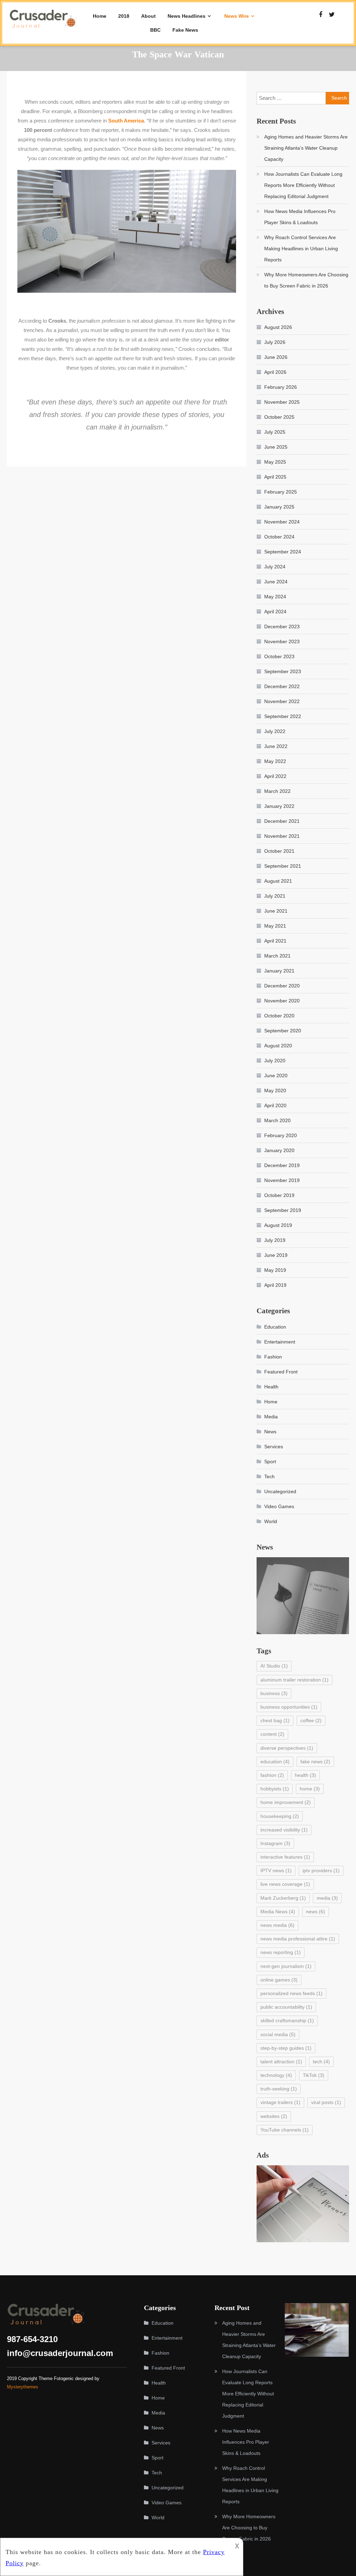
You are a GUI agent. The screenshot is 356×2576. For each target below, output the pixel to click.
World (271, 1521)
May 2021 (275, 926)
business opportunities (289, 1707)
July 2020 (275, 1061)
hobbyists (275, 1789)
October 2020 (279, 1016)
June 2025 (276, 447)
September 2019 (283, 1210)
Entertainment (280, 1342)
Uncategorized (280, 1491)
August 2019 (278, 1225)
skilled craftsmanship (287, 2020)
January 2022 (279, 806)
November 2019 (282, 1180)
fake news (315, 1762)
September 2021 (283, 866)
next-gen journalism (286, 1966)
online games (279, 1980)
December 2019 (282, 1165)
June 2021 (276, 911)
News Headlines (187, 16)
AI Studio (274, 1666)
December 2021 (282, 821)
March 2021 (277, 956)
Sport (270, 1462)
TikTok (314, 2075)
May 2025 (275, 462)
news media (277, 1925)
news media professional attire (298, 1939)
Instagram (275, 1843)
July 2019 (275, 1240)
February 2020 (281, 1135)
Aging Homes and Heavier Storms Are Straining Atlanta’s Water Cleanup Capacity (306, 148)
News (270, 1432)
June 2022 (276, 746)
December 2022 (282, 686)
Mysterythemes (23, 2387)
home (310, 1789)
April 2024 (275, 612)
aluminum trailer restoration (294, 1680)
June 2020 (276, 1076)
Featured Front (281, 1372)
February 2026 (281, 387)
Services (274, 1447)
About (148, 16)
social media (278, 2034)
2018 (124, 16)
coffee (311, 1720)
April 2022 (275, 776)
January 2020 (279, 1150)
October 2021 (279, 851)
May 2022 (275, 761)
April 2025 (275, 477)
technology (276, 2075)
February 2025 (281, 492)
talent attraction (281, 2062)
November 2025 (282, 402)
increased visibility (284, 1830)
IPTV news (276, 1870)
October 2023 (279, 656)
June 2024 (276, 582)
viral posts (326, 2102)
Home (100, 16)
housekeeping (280, 1816)
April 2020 (275, 1105)
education (275, 1762)
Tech (269, 1476)
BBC (155, 30)
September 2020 (283, 1031)
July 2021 (275, 896)
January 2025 (279, 507)
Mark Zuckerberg (283, 1898)
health (305, 1775)
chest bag (275, 1720)
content (272, 1734)
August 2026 (278, 327)
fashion (272, 1775)
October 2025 (279, 417)
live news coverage (285, 1884)
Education (275, 1327)
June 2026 (276, 357)
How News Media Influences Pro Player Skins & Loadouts (300, 217)
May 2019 (275, 1270)
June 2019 (276, 1255)
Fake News (185, 30)
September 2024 (283, 552)
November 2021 (282, 836)
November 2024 (282, 522)
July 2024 (275, 567)
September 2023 (283, 671)
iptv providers (321, 1870)
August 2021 (278, 881)
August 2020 (278, 1046)
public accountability (286, 2007)
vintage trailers (280, 2102)
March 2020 (277, 1120)
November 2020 (282, 1001)
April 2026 (275, 372)
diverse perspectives (287, 1748)
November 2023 (282, 641)
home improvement (286, 1802)
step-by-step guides (286, 2048)
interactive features (285, 1857)
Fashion (273, 1357)
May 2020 (275, 1090)
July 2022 (275, 731)
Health (271, 1387)
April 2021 (275, 941)
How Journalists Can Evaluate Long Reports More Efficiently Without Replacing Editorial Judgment (303, 185)
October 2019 (279, 1195)
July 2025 (275, 432)
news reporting (281, 1952)
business (274, 1693)
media (327, 1898)
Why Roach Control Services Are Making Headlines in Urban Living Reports (301, 249)
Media (271, 1417)
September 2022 (283, 716)
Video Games (279, 1506)
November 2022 (282, 701)
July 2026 (275, 342)
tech (321, 2062)
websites (274, 2116)
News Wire (237, 16)
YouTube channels (285, 2130)
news (315, 1912)
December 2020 (282, 986)
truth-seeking (279, 2089)
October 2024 (279, 537)
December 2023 (282, 627)
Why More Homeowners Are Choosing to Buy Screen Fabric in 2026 (306, 280)
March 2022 (277, 791)
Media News (278, 1912)
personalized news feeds (292, 1993)
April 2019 (275, 1285)
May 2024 (275, 597)
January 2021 (279, 971)
